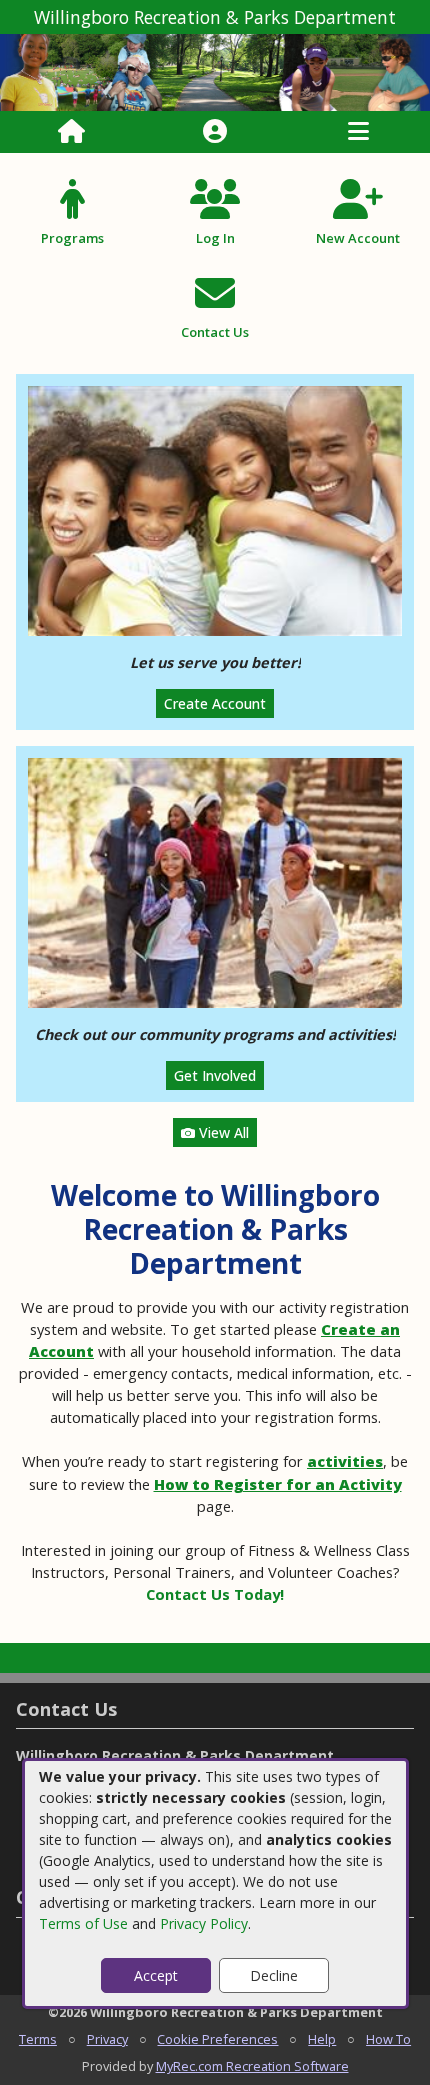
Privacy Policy (204, 1923)
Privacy (107, 2039)
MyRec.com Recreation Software (252, 2066)
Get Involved (215, 1075)
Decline (274, 1975)
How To (388, 2039)
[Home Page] (71, 132)
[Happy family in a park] (215, 509)
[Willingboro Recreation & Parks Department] (215, 71)
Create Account (215, 703)
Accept (156, 1975)
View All (222, 1132)
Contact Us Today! (215, 1594)
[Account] (215, 132)
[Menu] (358, 132)
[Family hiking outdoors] (215, 881)
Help (322, 2039)
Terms (38, 2039)
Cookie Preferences (217, 2039)
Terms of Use (83, 1923)
